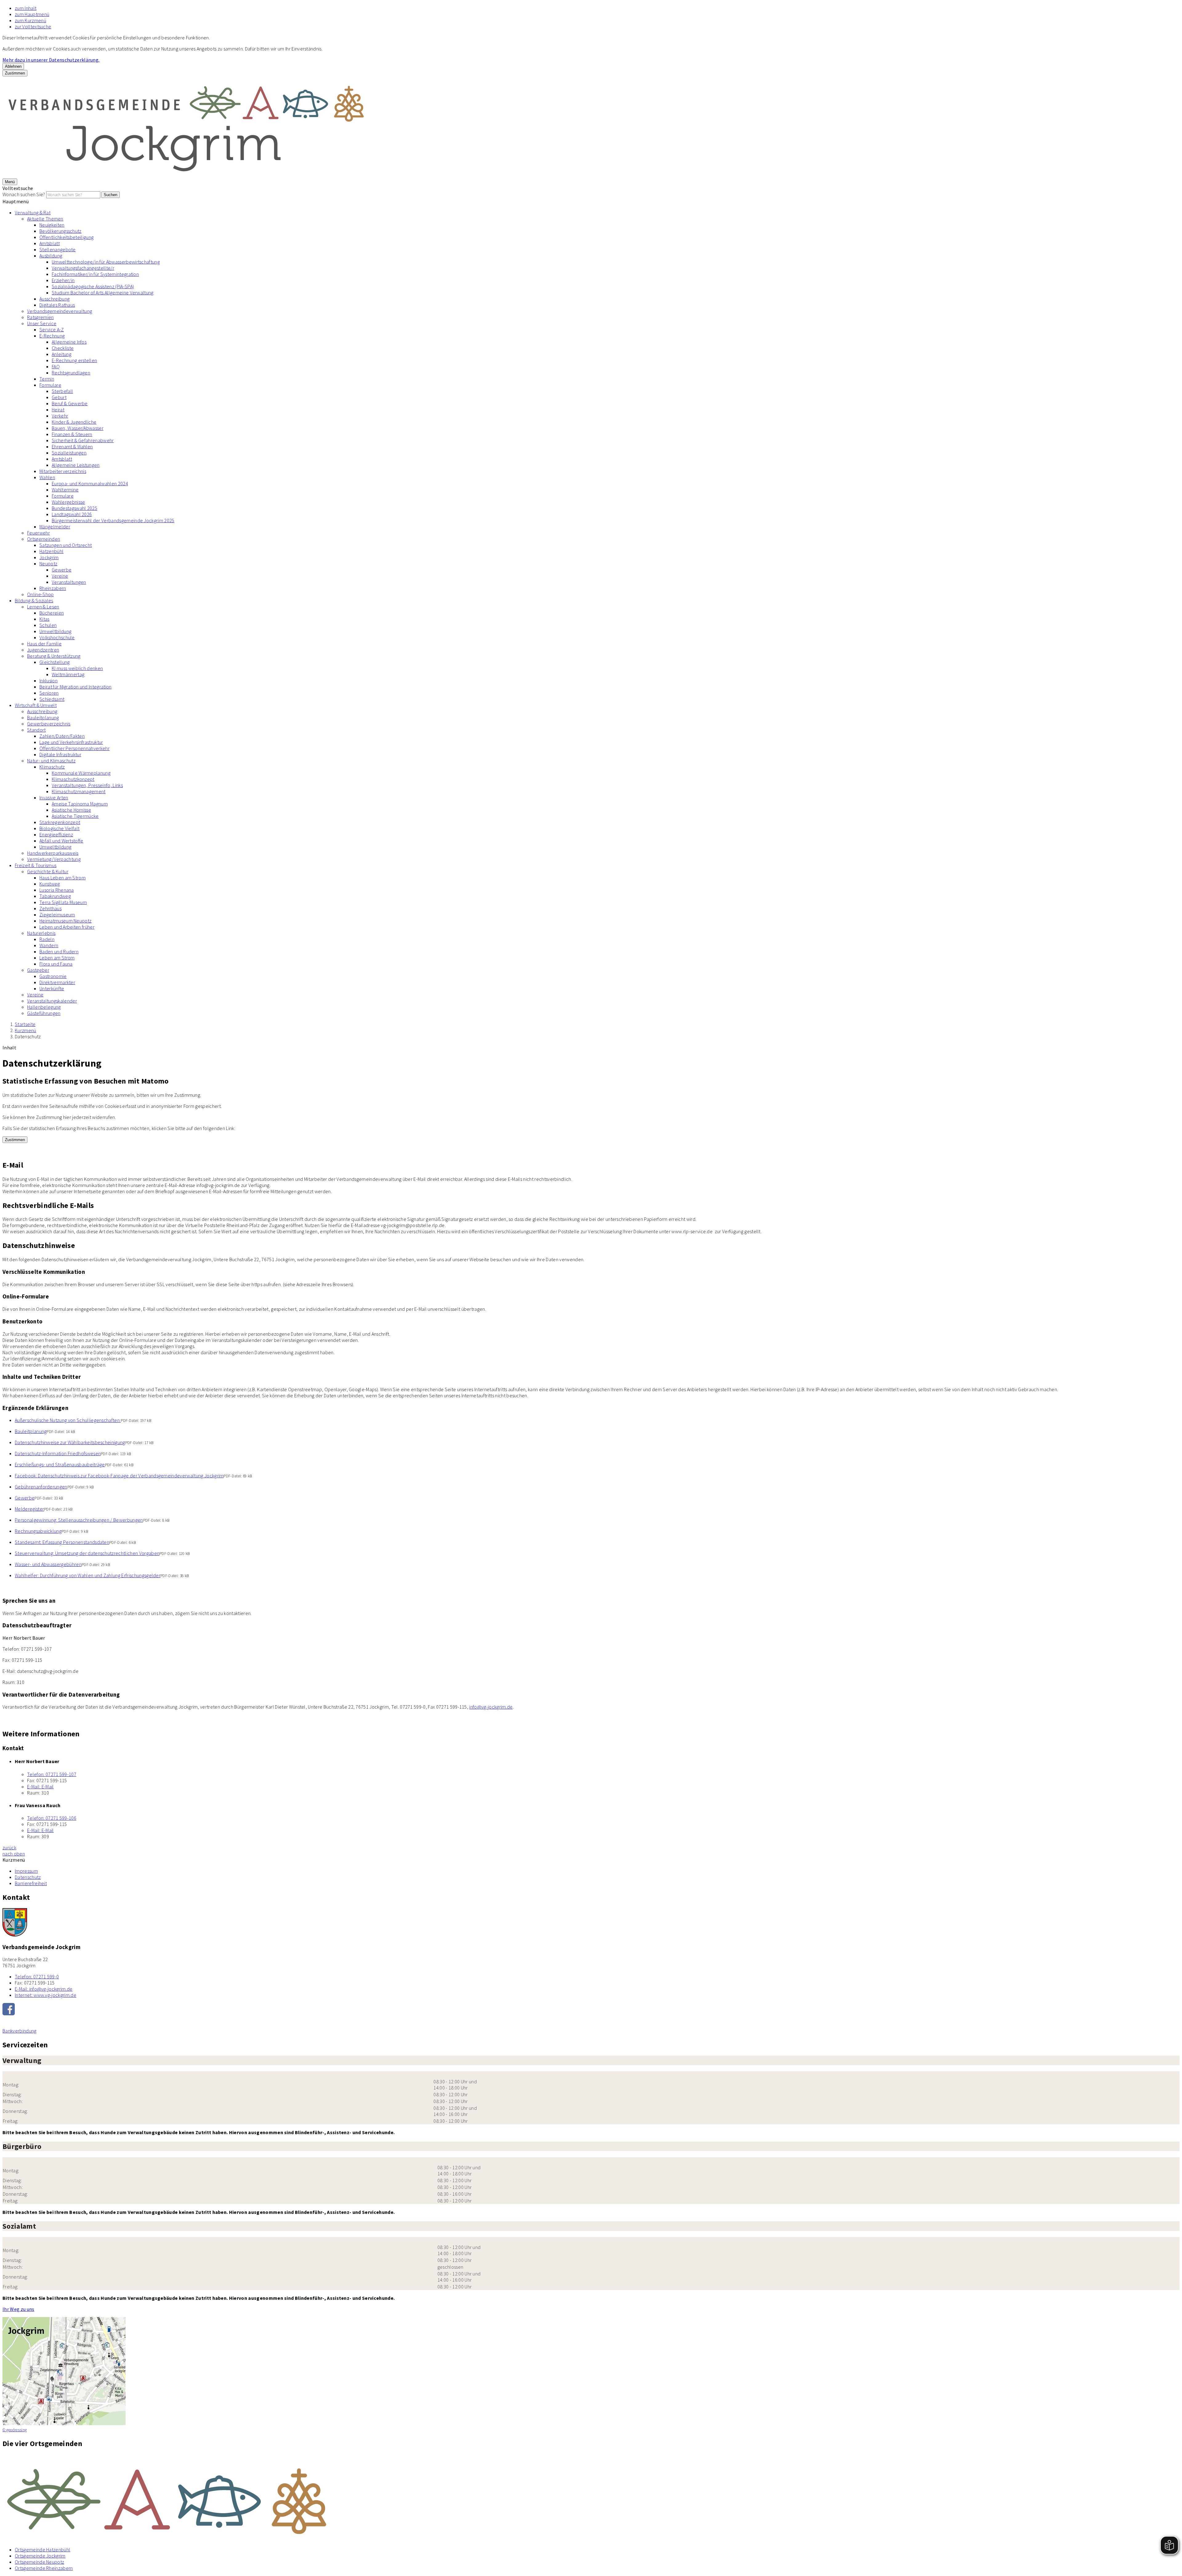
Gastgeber (38, 970)
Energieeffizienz (56, 834)
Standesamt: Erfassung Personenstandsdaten (62, 1542)
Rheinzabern (53, 588)
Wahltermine (65, 490)
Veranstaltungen (69, 582)
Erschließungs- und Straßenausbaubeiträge (60, 1464)
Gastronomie (53, 976)
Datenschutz (28, 1036)
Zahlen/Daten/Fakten (62, 736)
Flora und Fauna (56, 964)
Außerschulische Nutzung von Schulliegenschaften (68, 1420)
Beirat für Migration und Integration (76, 687)
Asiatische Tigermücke (75, 816)
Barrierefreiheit (31, 1883)
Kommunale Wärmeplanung (81, 773)
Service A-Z (52, 329)
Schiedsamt (52, 699)
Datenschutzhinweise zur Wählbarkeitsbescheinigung (70, 1442)
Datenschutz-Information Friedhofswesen (58, 1453)
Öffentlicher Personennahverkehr (74, 748)
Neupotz (48, 563)
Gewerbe (62, 570)
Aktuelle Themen (45, 219)
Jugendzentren (43, 650)
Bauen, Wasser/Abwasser (78, 428)
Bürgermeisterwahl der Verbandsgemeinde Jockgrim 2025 (113, 520)
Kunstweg (50, 884)
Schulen (48, 625)
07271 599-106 (52, 1818)
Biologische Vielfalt (59, 828)
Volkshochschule (57, 637)
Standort (36, 730)
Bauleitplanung (43, 717)
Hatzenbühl (51, 551)
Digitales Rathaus (57, 305)
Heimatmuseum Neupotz (65, 921)
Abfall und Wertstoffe (61, 841)
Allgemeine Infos (69, 342)
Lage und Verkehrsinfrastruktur (71, 742)
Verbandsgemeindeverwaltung (60, 311)
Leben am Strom (57, 958)
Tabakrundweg (55, 896)
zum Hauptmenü (32, 14)
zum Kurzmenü (30, 20)
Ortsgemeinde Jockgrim (40, 2556)
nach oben (14, 1854)
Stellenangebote (58, 249)
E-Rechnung (52, 336)
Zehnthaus (50, 908)
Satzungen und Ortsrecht (66, 545)
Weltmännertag (68, 674)
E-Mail (40, 1787)
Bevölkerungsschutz (60, 231)
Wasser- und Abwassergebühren (48, 1564)
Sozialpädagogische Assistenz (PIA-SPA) (93, 286)
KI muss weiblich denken (77, 668)
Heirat (58, 410)
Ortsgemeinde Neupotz (39, 2562)
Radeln (47, 939)
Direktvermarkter (57, 982)
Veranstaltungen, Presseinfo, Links (87, 785)
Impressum (26, 1871)
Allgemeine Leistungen (76, 465)
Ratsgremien (40, 317)
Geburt (59, 397)
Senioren (49, 693)
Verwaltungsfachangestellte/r (83, 268)
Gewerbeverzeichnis (49, 724)
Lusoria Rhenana (57, 890)
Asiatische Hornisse (71, 810)
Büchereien (52, 613)
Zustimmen (15, 73)
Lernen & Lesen (43, 607)
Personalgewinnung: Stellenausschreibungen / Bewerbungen (79, 1520)
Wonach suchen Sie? (24, 194)
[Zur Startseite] (187, 175)
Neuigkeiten (52, 225)
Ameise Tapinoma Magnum (80, 804)
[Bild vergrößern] (591, 2498)
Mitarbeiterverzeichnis (63, 471)
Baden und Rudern (59, 951)
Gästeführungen (44, 1013)
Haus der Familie (44, 644)
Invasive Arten (54, 797)
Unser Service (42, 323)
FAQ (56, 366)
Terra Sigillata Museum (63, 902)
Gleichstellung (54, 662)
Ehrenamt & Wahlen (72, 446)
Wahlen (47, 477)
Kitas (44, 619)
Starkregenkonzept (60, 822)
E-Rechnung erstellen (74, 360)
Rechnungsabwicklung (38, 1531)
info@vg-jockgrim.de (491, 1707)
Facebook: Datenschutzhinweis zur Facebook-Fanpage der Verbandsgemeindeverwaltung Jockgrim (119, 1476)
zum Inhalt (26, 8)
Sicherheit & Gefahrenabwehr (83, 440)
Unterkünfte (52, 988)
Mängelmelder (55, 527)
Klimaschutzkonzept (73, 779)
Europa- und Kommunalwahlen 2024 (90, 483)
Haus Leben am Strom (62, 878)
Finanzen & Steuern (72, 434)
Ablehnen (13, 66)
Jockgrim (49, 557)
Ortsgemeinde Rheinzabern (44, 2568)
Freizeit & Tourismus (36, 865)
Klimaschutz (52, 767)
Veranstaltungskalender (52, 1001)
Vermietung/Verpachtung (54, 859)
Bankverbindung (19, 2031)
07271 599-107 (52, 1774)
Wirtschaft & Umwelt (36, 705)
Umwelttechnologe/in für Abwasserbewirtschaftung (106, 262)
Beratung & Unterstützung (54, 656)
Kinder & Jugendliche (74, 422)
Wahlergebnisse (68, 502)
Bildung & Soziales (34, 600)
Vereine (60, 576)
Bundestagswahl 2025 (74, 508)
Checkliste (63, 348)
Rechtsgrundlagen (71, 373)
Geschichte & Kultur (48, 871)
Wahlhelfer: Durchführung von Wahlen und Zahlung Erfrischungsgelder (88, 1575)
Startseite (25, 1024)
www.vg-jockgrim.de (46, 1995)
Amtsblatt (50, 243)
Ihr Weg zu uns (18, 2309)
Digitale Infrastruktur (60, 754)
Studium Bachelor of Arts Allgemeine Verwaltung (103, 293)
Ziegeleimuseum (57, 915)
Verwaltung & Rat (33, 212)
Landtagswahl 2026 (72, 514)
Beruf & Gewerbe (70, 403)
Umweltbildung (55, 631)
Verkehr (60, 416)
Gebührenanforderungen (41, 1487)
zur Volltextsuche (33, 26)
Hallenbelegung (44, 1007)
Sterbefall (62, 391)
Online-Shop (40, 594)
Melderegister (29, 1509)
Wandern (49, 945)
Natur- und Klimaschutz (51, 761)
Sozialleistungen (69, 453)
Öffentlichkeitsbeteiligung (66, 237)
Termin (47, 379)
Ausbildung (51, 256)
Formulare (50, 385)
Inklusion (48, 680)
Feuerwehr (38, 533)
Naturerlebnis (41, 933)
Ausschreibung (54, 299)
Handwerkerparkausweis (53, 853)
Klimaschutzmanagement (79, 791)
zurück (9, 1847)
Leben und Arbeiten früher (67, 927)
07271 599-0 (37, 1976)
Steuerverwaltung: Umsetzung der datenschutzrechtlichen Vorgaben (87, 1553)
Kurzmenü (26, 1030)
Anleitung (62, 354)
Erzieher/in (63, 280)
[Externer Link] (591, 2010)
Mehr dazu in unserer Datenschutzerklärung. (51, 60)
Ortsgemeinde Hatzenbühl (42, 2550)
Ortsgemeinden (44, 539)
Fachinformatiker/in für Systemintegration (95, 274)
